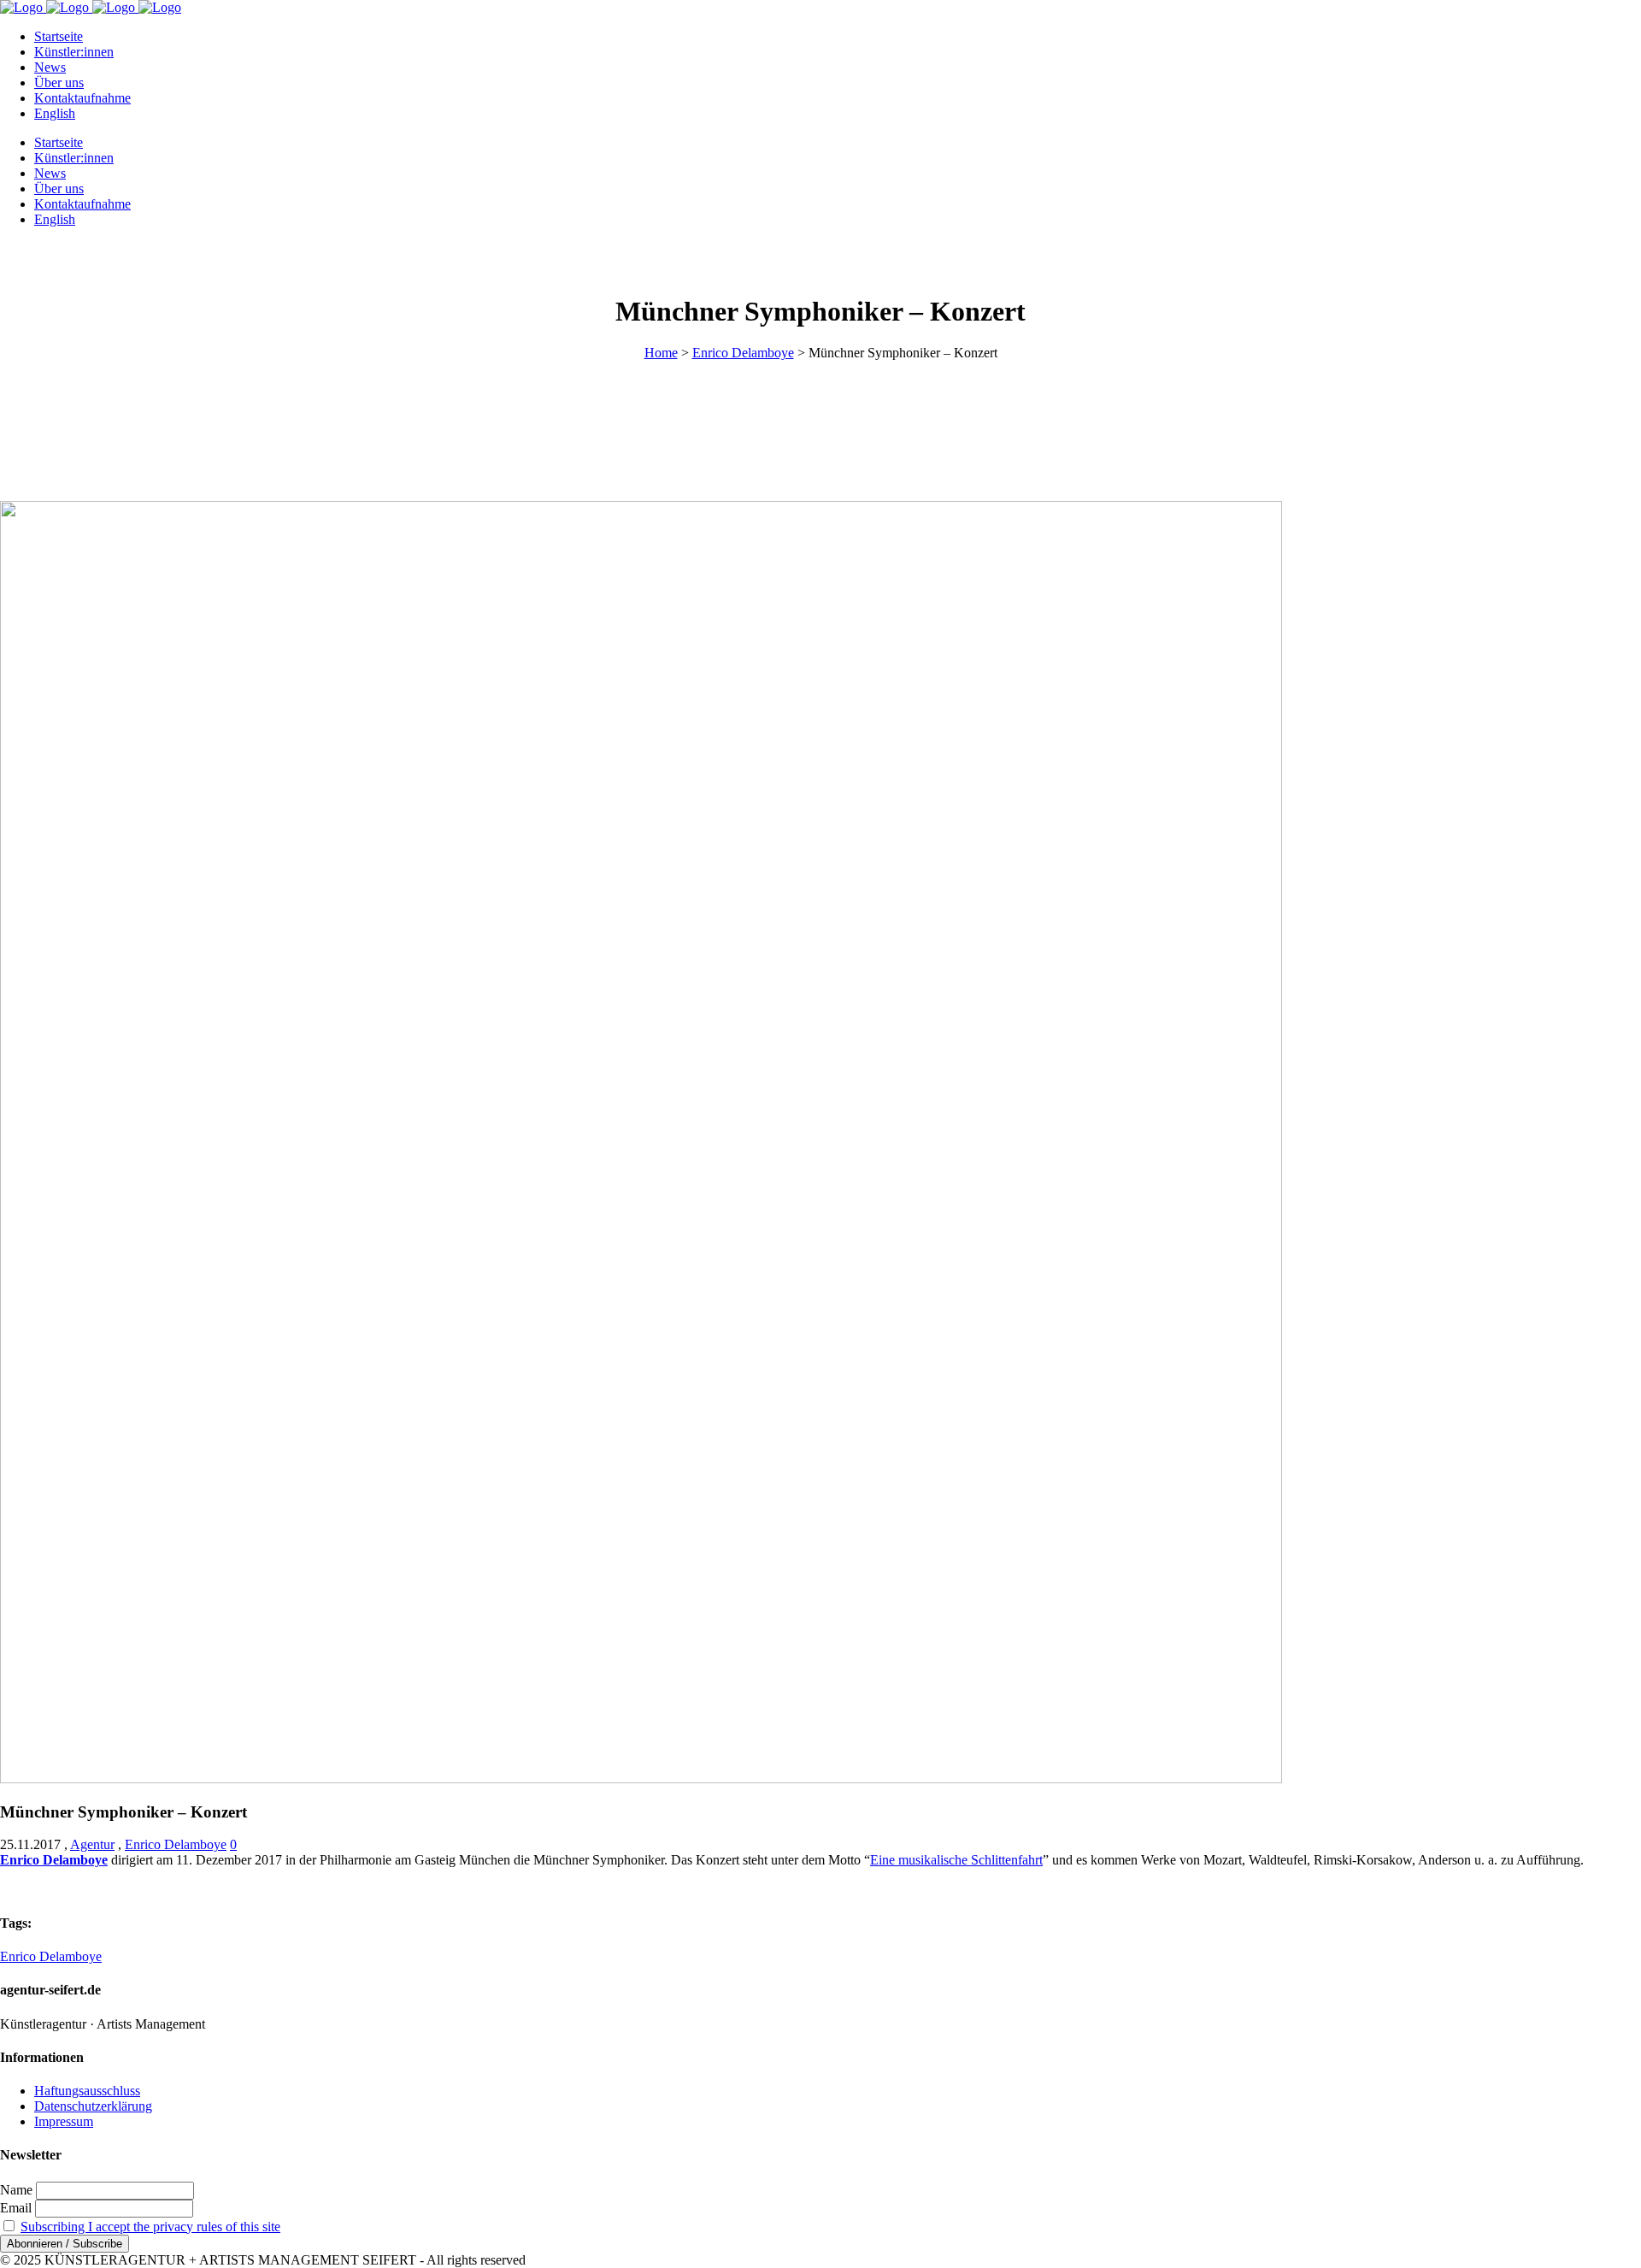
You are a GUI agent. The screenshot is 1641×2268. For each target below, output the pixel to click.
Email (16, 2208)
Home (661, 353)
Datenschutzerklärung (93, 2106)
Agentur (92, 1844)
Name (16, 2190)
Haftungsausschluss (87, 2091)
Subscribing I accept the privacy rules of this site (150, 2227)
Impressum (64, 2121)
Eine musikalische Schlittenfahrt (956, 1860)
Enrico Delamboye (743, 353)
